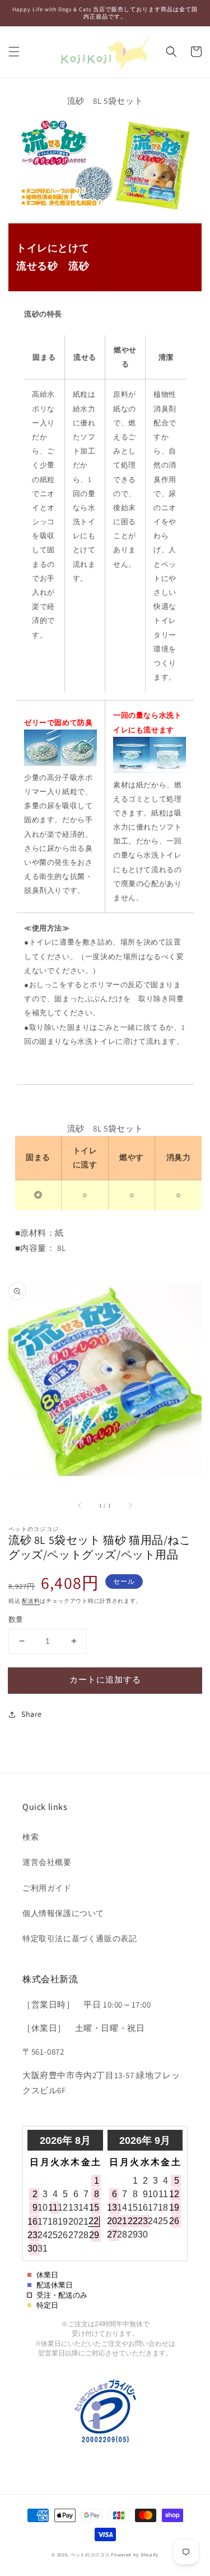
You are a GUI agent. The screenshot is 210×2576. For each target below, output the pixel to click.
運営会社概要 (47, 1862)
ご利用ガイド (47, 1888)
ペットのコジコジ (90, 2554)
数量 (16, 1619)
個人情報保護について (63, 1913)
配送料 (31, 1601)
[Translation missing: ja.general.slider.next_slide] (130, 1505)
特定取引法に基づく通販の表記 (80, 1938)
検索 (31, 1837)
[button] (14, 52)
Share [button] (32, 1714)
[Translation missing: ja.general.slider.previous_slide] (80, 1505)
